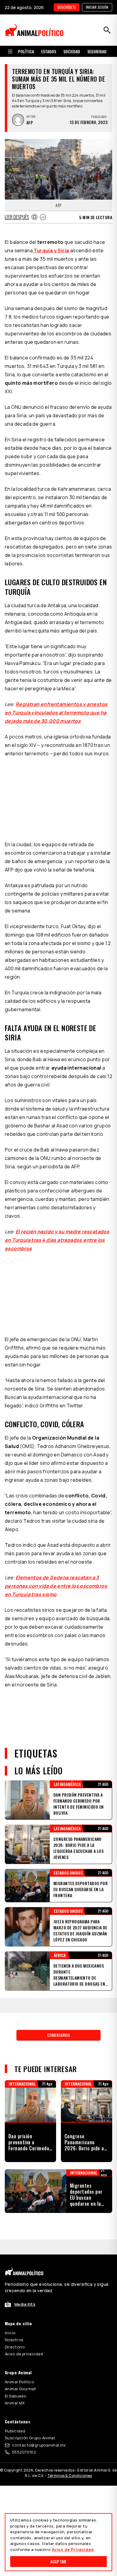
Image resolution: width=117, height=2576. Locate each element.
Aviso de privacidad (24, 2354)
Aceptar (58, 2561)
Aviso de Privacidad (73, 2550)
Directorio (15, 2347)
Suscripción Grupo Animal (30, 2438)
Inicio (10, 2333)
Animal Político (19, 2382)
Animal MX (15, 2403)
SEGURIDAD (97, 51)
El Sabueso (15, 2396)
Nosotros (14, 2340)
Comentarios (58, 2035)
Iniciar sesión (97, 7)
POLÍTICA (26, 51)
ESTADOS (49, 51)
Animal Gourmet (21, 2389)
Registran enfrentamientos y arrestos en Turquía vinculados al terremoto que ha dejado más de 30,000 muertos (56, 713)
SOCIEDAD (72, 51)
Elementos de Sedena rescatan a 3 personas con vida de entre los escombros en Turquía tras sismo (56, 1586)
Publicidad (15, 2431)
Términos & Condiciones (70, 2476)
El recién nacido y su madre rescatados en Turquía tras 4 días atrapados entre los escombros (57, 1240)
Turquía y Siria (51, 250)
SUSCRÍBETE (67, 7)
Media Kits (25, 2304)
